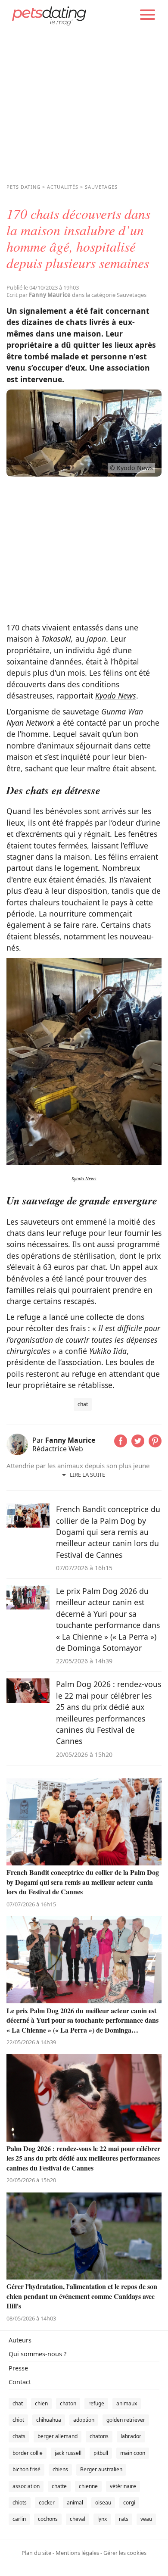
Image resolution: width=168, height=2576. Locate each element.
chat (83, 1404)
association (26, 2486)
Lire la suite (87, 1475)
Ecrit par (39, 295)
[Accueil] (49, 15)
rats (124, 2519)
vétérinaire (123, 2486)
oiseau (103, 2503)
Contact (20, 2382)
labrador (131, 2436)
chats (19, 2436)
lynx (102, 2519)
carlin (19, 2519)
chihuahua (49, 2420)
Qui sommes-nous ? (37, 2354)
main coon (133, 2453)
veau (146, 2519)
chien (41, 2403)
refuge (96, 2403)
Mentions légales (77, 2553)
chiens (60, 2469)
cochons (48, 2519)
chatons (99, 2436)
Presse (18, 2368)
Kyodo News (116, 695)
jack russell (68, 2453)
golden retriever (126, 2420)
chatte (59, 2486)
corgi (129, 2503)
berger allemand (58, 2436)
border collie (28, 2453)
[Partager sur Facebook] (121, 1444)
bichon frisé (26, 2469)
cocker (47, 2503)
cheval (78, 2519)
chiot (18, 2420)
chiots (20, 2503)
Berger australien (101, 2469)
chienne (88, 2486)
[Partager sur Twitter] (138, 1444)
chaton (68, 2403)
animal (75, 2503)
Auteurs (20, 2340)
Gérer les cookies (125, 2553)
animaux (127, 2403)
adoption (84, 2420)
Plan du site (36, 2553)
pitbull (101, 2453)
